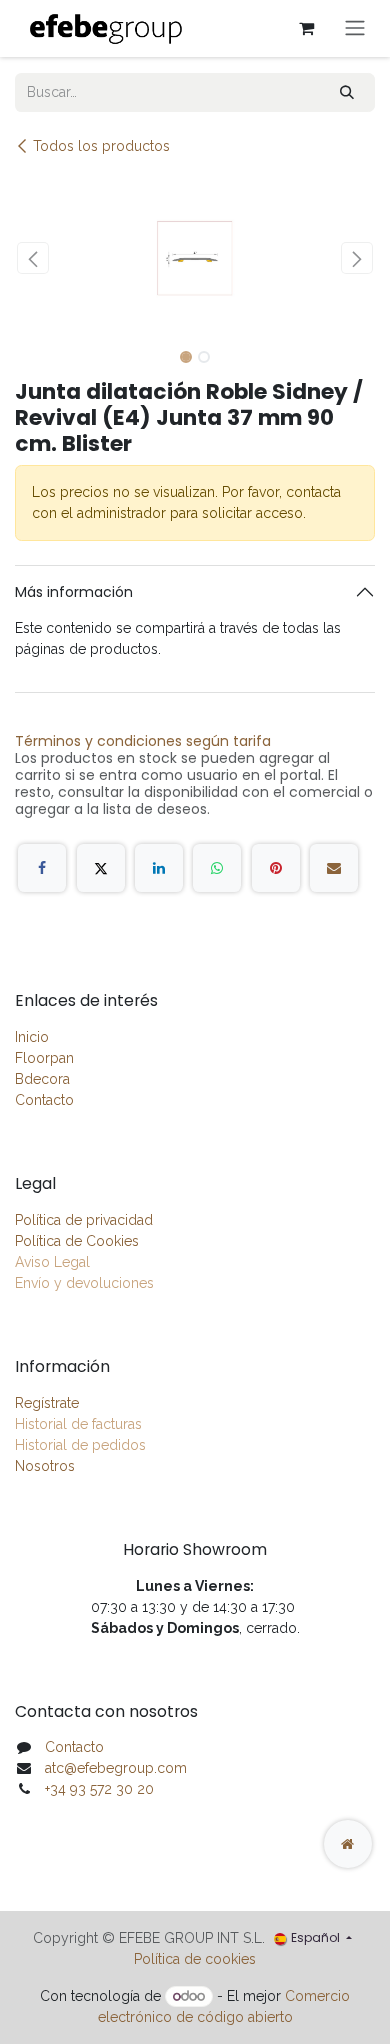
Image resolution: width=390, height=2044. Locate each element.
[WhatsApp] (217, 868)
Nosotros (45, 1466)
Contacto (44, 1100)
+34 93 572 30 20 (99, 1789)
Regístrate (47, 1403)
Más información (74, 592)
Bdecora (42, 1079)
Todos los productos (101, 146)
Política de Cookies (77, 1241)
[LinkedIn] (159, 868)
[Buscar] (347, 92)
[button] (33, 258)
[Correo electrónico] (334, 868)
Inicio (32, 1037)
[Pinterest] (276, 868)
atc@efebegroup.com (116, 1768)
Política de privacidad (84, 1220)
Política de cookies (195, 1959)
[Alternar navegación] (355, 28)
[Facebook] (42, 868)
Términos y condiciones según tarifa (143, 741)
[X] (101, 868)
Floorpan (44, 1058)
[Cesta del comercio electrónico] (306, 28)
